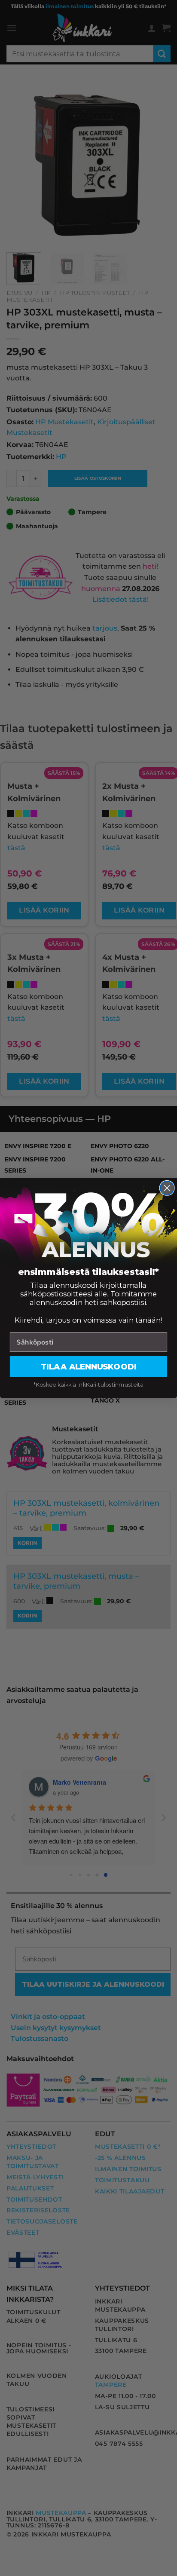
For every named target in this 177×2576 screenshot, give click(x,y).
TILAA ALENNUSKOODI (88, 1366)
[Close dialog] (167, 1188)
